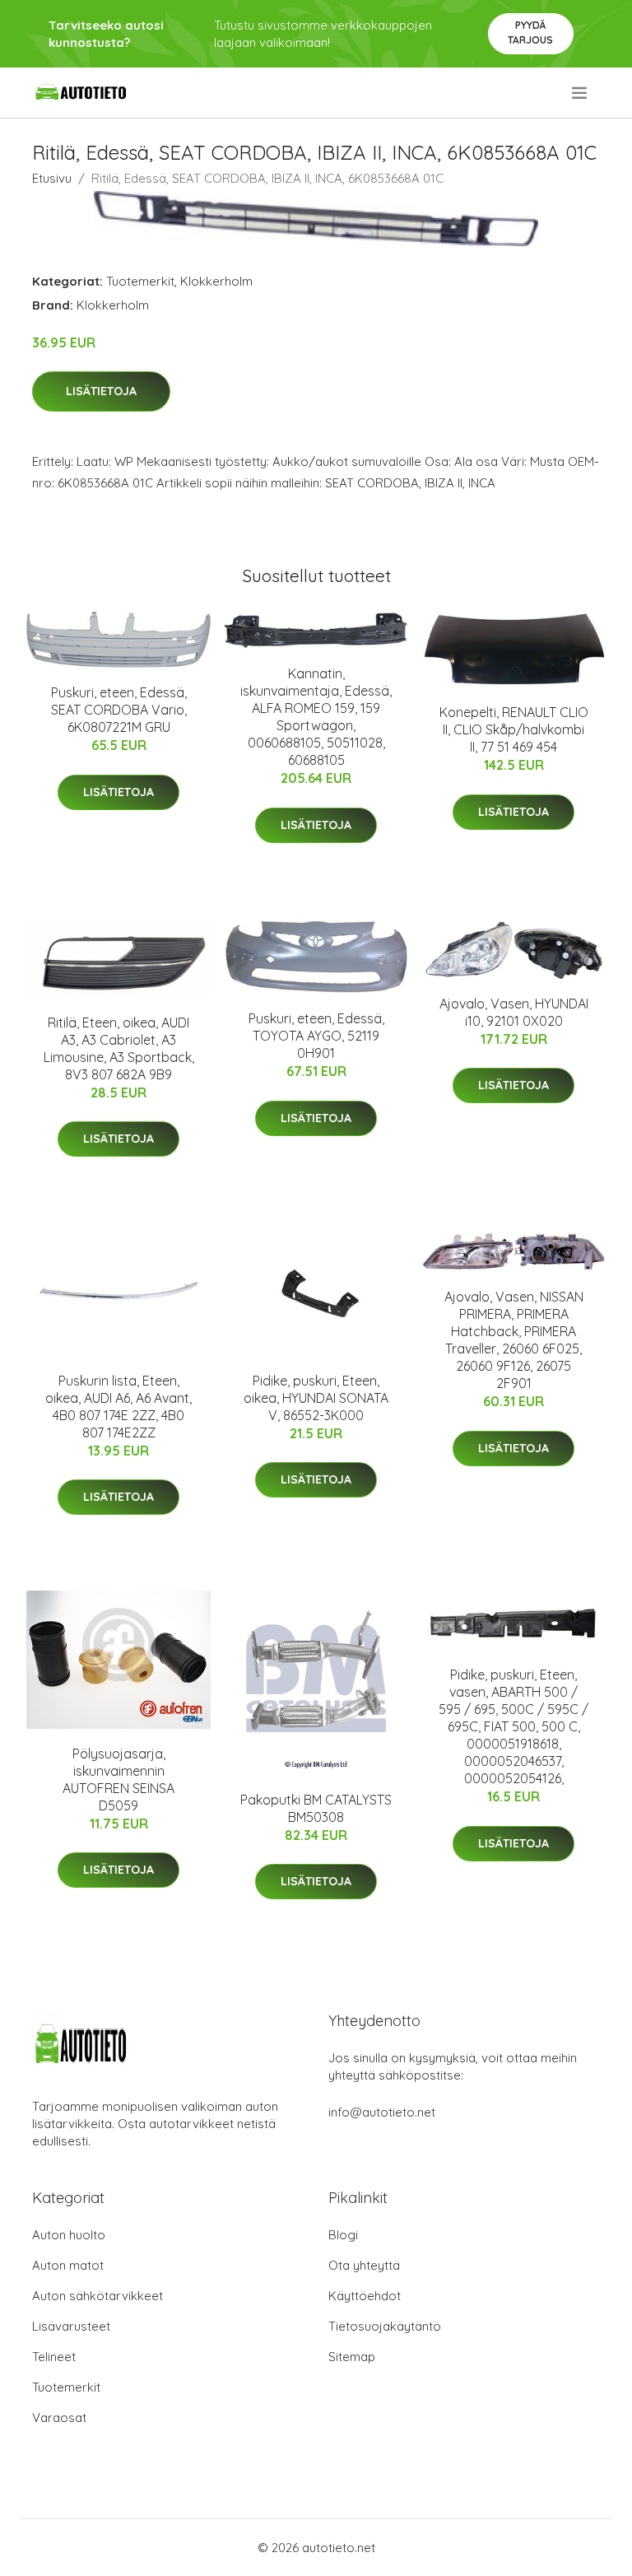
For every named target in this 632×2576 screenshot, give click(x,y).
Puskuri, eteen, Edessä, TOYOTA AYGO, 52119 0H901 (316, 1036)
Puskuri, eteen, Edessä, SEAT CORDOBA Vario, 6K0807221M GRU (119, 710)
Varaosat (59, 2418)
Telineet (54, 2357)
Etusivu (52, 178)
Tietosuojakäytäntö (385, 2326)
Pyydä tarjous (530, 33)
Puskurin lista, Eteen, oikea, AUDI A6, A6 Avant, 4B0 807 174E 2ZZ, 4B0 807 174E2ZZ (118, 1407)
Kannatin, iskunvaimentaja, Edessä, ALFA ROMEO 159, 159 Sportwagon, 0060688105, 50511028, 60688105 (316, 717)
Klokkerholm (216, 281)
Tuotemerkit (140, 281)
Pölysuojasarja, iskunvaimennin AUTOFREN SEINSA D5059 (118, 1779)
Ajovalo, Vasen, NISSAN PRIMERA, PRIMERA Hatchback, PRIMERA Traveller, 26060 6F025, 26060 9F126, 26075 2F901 (514, 1340)
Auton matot (68, 2265)
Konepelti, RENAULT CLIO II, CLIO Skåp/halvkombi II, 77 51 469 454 (514, 729)
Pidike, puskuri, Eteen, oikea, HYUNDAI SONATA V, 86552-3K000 (316, 1398)
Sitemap (352, 2357)
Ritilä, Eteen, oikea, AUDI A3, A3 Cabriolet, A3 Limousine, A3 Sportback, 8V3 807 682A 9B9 (119, 1048)
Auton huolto (69, 2235)
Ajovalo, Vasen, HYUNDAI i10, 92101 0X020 (514, 1012)
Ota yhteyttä (364, 2265)
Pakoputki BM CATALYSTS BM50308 (316, 1808)
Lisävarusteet (71, 2326)
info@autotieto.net (382, 2112)
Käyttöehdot (365, 2296)
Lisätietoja (101, 391)
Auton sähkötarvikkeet (98, 2296)
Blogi (343, 2235)
